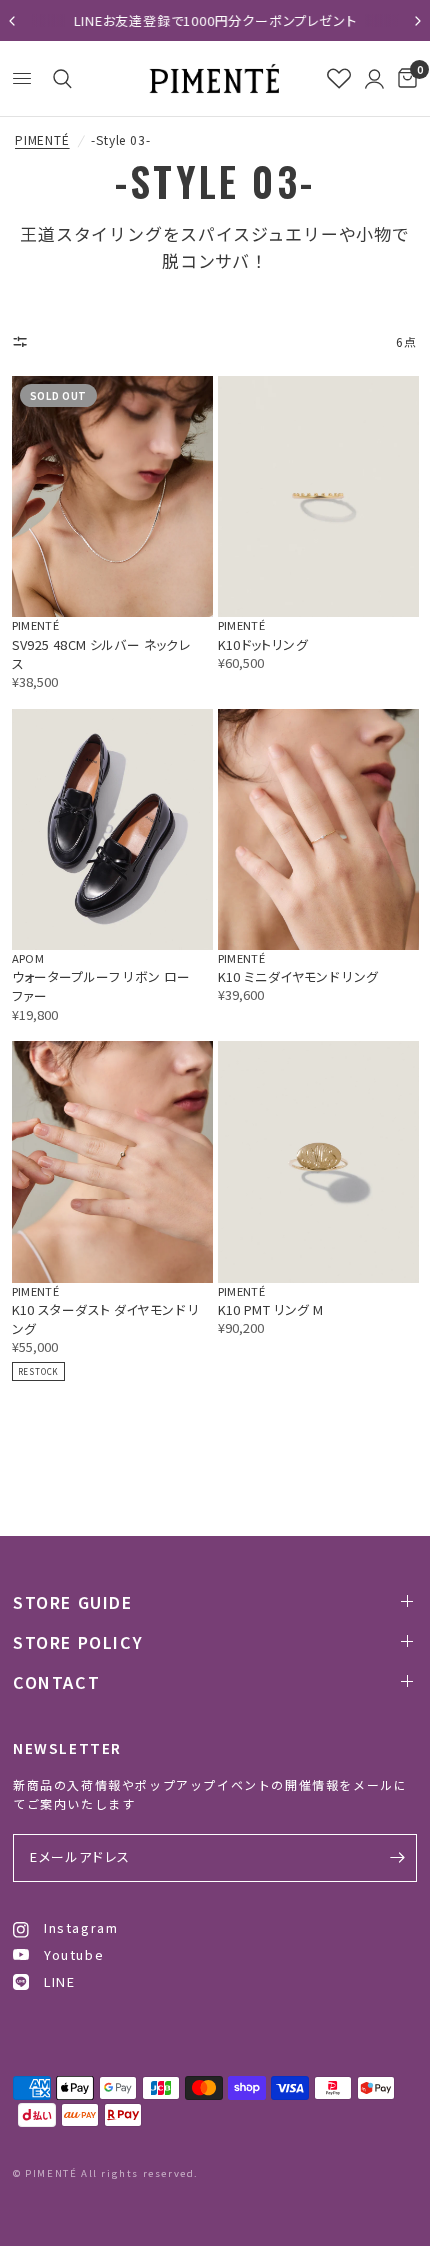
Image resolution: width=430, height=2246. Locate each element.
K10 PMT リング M (271, 1309)
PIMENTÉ (42, 140)
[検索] (59, 79)
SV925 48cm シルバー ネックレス (101, 654)
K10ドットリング (263, 644)
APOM (28, 958)
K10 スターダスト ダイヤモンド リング (106, 1319)
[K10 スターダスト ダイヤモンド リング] (112, 1161)
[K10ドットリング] (318, 496)
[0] (404, 78)
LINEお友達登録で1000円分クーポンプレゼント (215, 20)
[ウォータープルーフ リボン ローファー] (112, 829)
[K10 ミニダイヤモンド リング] (318, 829)
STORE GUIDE (73, 1602)
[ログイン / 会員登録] (374, 78)
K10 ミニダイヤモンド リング (298, 976)
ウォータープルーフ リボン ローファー (101, 986)
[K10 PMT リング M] (318, 1161)
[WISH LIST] (339, 78)
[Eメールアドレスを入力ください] (397, 1858)
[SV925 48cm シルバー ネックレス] (112, 496)
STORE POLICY (78, 1642)
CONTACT (56, 1682)
